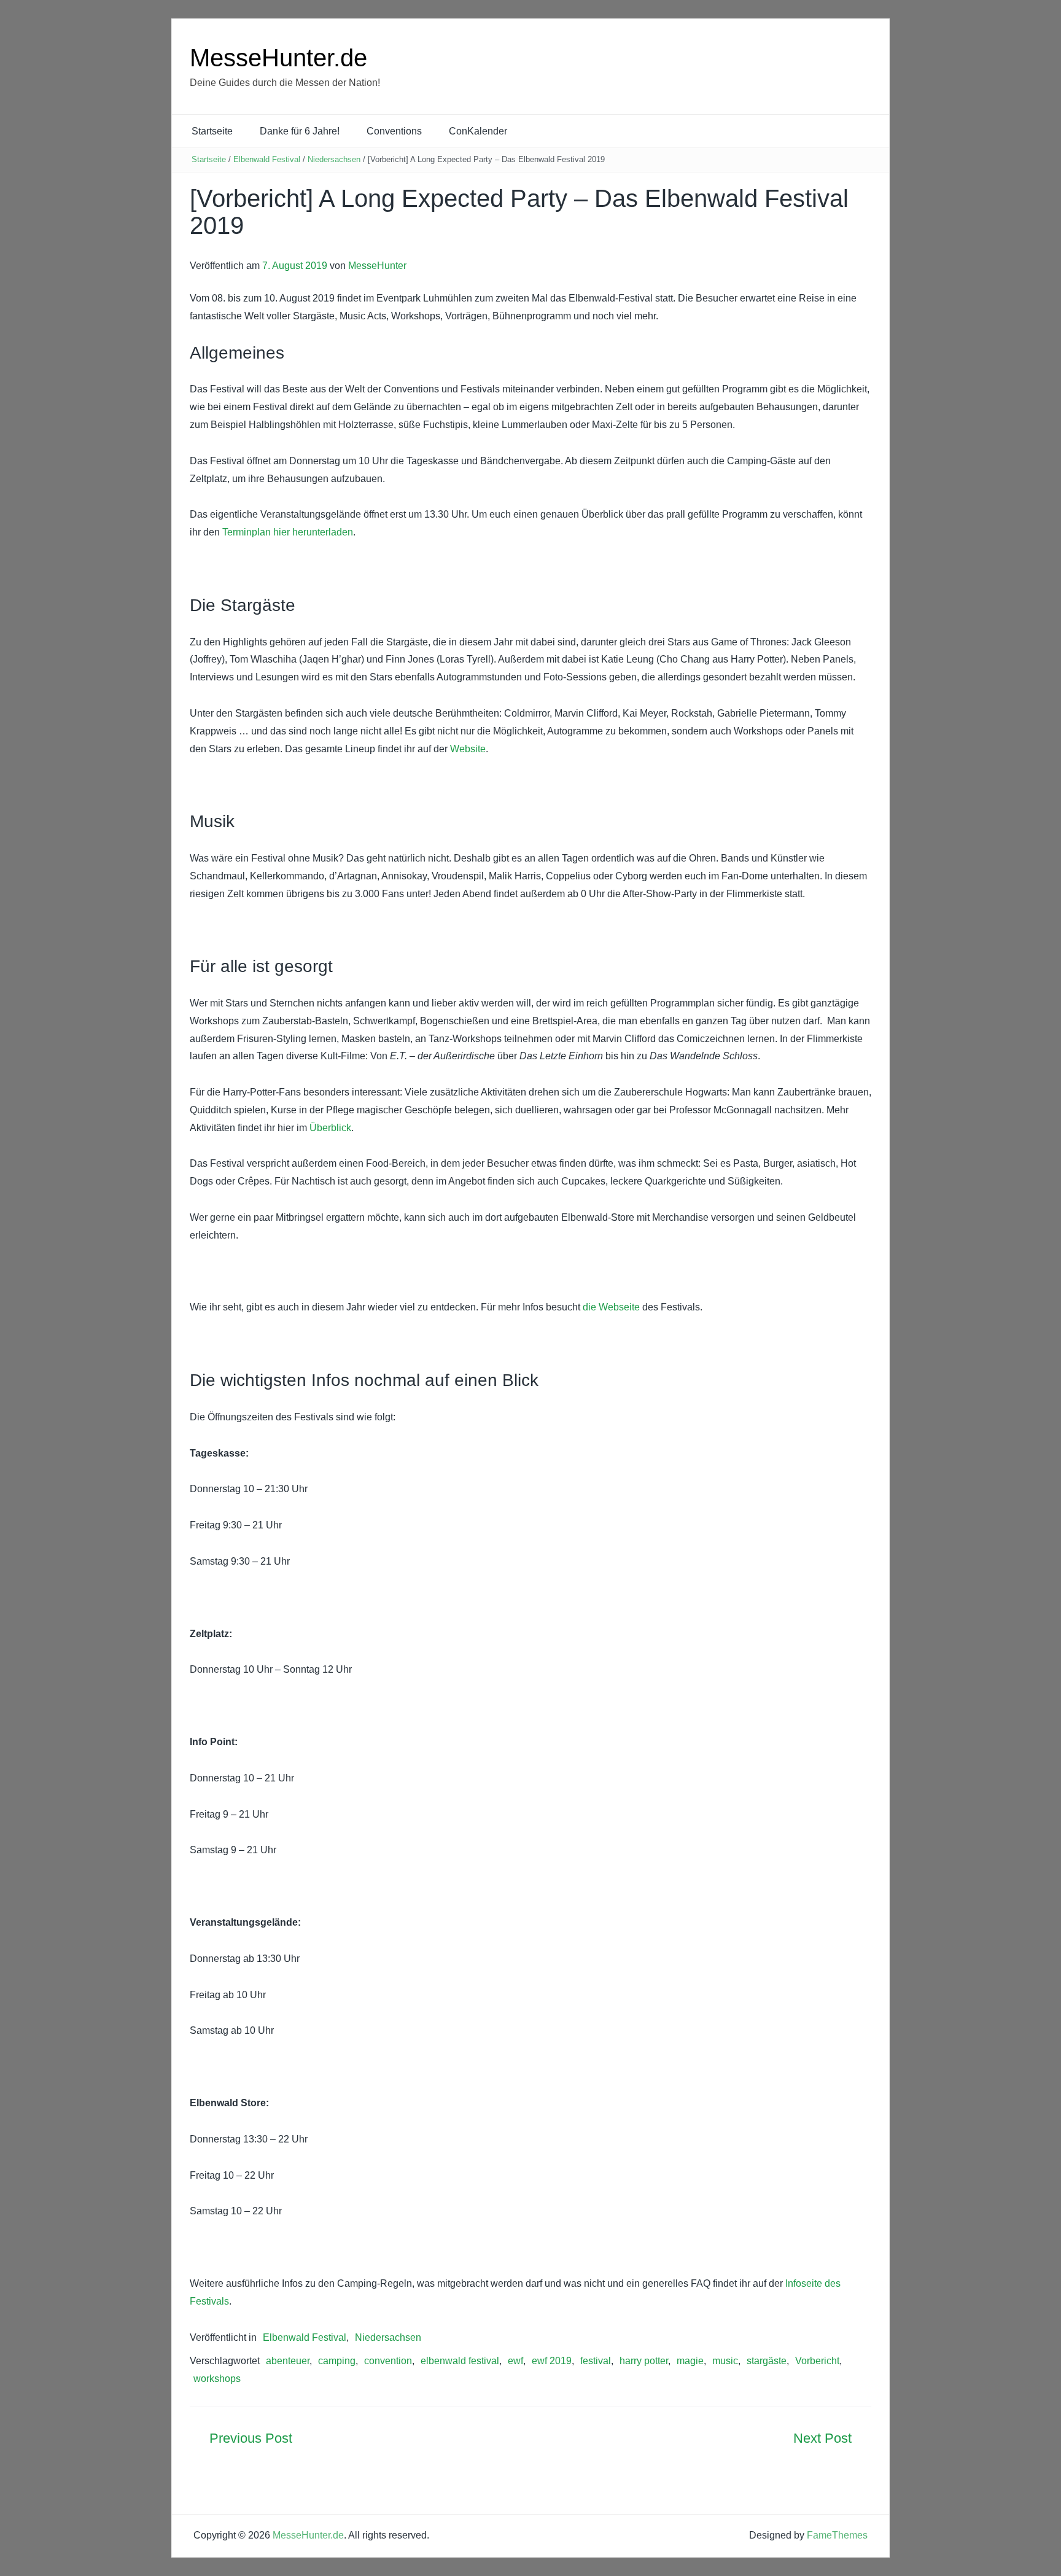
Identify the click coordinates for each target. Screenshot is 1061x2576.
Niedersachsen (334, 159)
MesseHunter (377, 266)
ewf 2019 (552, 2361)
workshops (217, 2379)
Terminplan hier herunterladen (288, 532)
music (725, 2361)
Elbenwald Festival (267, 159)
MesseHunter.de (278, 58)
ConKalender (478, 131)
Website (468, 749)
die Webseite (611, 1307)
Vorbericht (817, 2361)
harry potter (644, 2361)
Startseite (212, 131)
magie (690, 2361)
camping (337, 2361)
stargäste (767, 2361)
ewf (515, 2361)
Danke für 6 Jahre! (300, 131)
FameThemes (837, 2535)
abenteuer (288, 2361)
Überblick (330, 1128)
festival (596, 2361)
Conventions (394, 131)
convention (388, 2361)
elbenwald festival (460, 2361)
